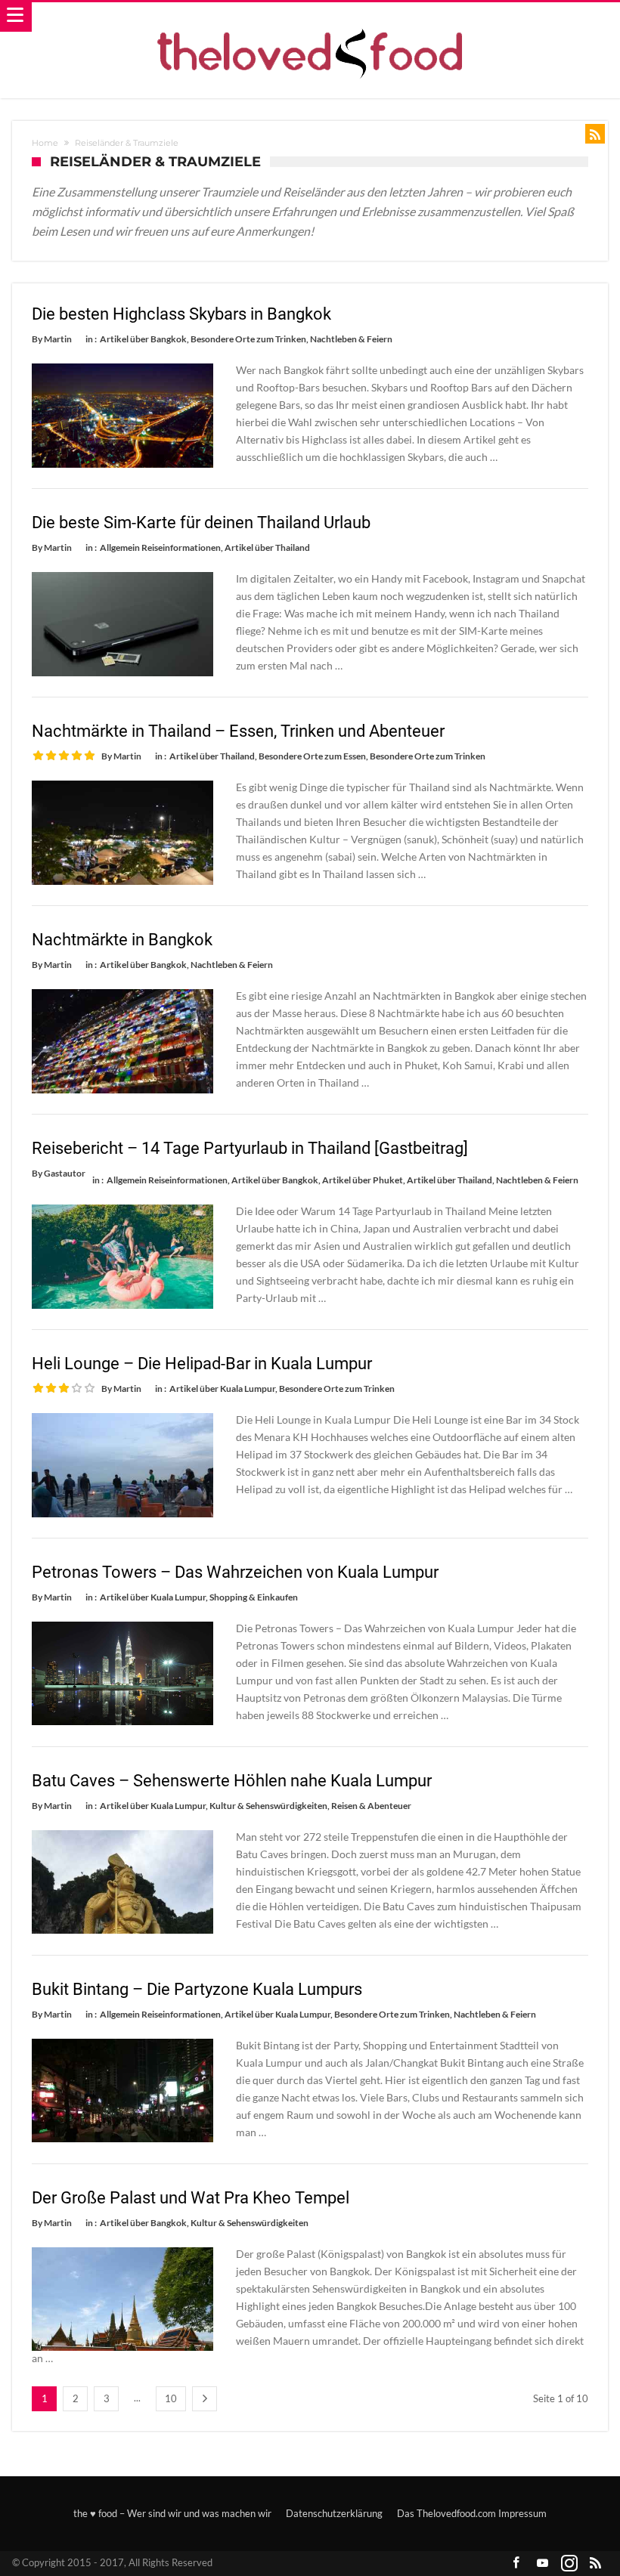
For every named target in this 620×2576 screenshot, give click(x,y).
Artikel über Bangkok (143, 339)
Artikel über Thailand (267, 547)
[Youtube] (543, 2564)
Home (45, 143)
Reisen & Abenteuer (371, 1806)
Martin (58, 339)
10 (171, 2398)
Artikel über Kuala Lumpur (222, 1389)
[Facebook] (516, 2564)
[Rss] (596, 2564)
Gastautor (65, 1173)
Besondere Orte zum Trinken (248, 339)
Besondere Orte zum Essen (312, 756)
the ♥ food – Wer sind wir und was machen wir (172, 2513)
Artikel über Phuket (363, 1180)
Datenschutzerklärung (334, 2513)
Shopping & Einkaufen (254, 1597)
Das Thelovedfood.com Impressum (472, 2513)
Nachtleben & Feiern (351, 339)
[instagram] (569, 2564)
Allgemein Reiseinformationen (160, 547)
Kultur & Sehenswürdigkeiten (268, 1806)
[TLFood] (310, 17)
